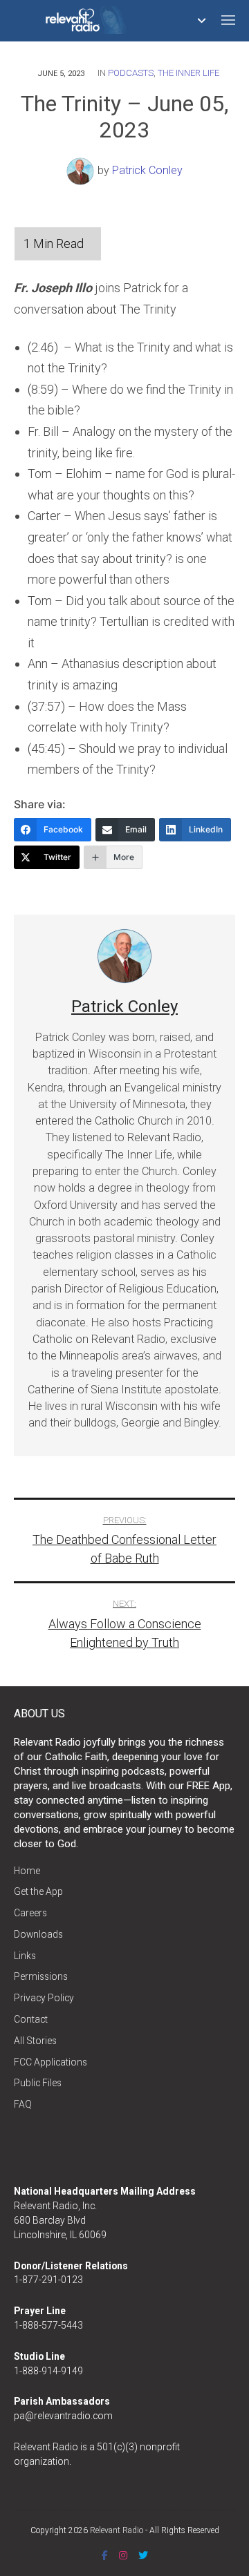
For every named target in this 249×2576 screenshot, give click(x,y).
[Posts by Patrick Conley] (82, 170)
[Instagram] (123, 2555)
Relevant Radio (117, 2530)
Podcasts (131, 73)
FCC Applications (50, 2062)
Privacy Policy (44, 1998)
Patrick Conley (147, 170)
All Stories (35, 2041)
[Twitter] (143, 2555)
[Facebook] (105, 2555)
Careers (30, 1913)
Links (25, 1956)
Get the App (38, 1891)
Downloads (38, 1934)
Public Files (38, 2083)
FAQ (23, 2104)
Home (27, 1871)
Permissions (41, 1976)
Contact (31, 2019)
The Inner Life (188, 73)
